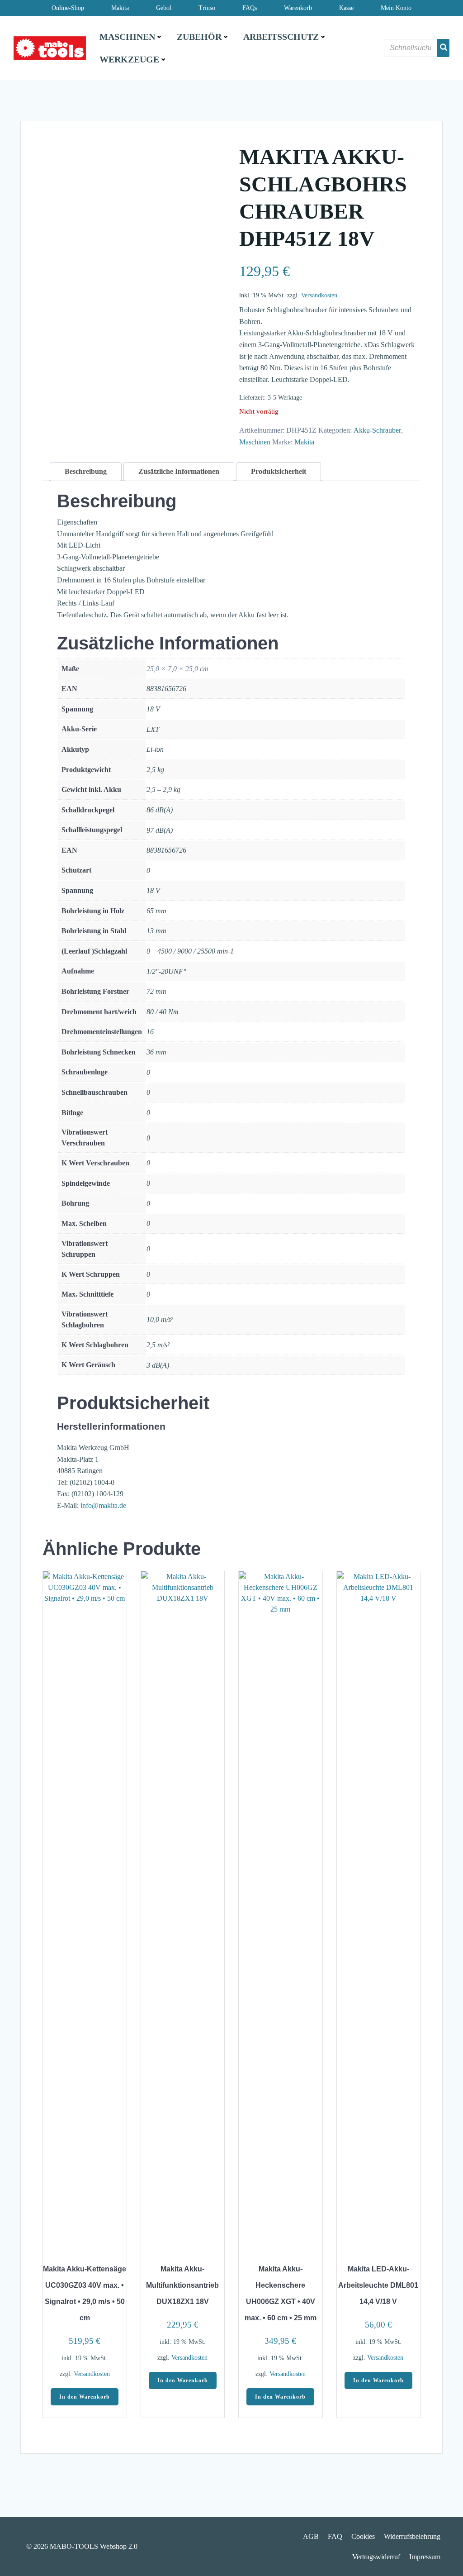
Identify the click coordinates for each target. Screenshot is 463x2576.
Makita (120, 8)
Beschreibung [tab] (86, 471)
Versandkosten (319, 295)
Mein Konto (396, 8)
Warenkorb (298, 8)
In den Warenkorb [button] (85, 2397)
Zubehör (199, 37)
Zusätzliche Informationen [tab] (179, 471)
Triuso (207, 8)
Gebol (164, 8)
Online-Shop (68, 8)
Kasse (346, 8)
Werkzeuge (129, 59)
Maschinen (127, 37)
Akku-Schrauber (377, 430)
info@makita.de (103, 1505)
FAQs (250, 8)
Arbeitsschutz (281, 37)
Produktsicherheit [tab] (279, 471)
